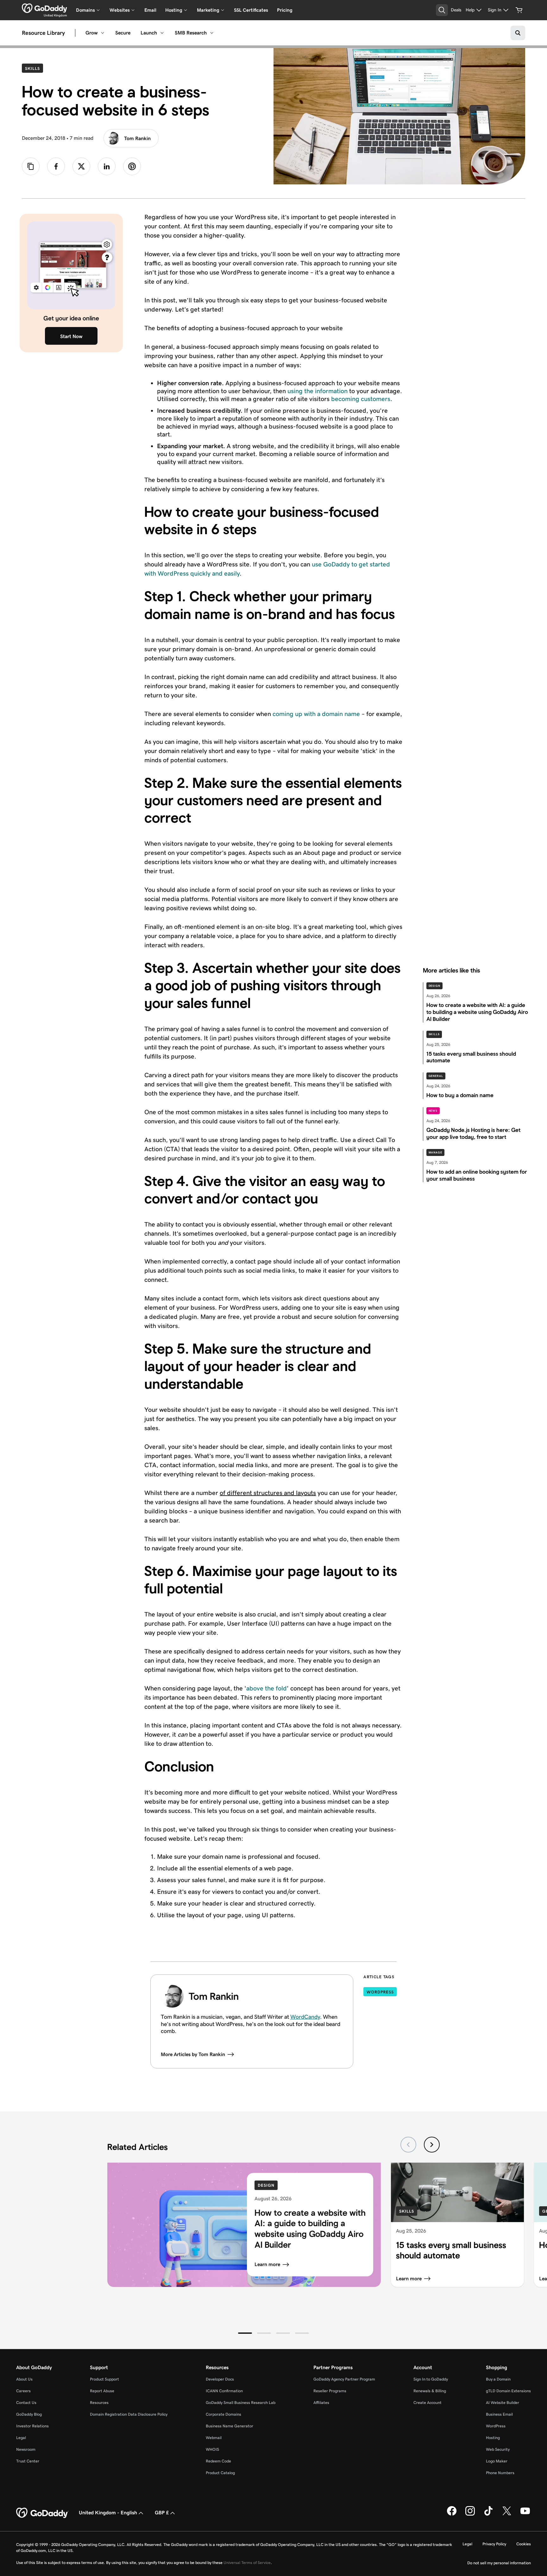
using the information (318, 391)
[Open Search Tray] (442, 10)
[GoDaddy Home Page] (42, 2513)
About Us (24, 2379)
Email (150, 10)
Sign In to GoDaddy (431, 2379)
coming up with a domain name (316, 714)
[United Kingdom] (44, 8)
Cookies (524, 2544)
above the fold (267, 1688)
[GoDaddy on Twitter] (507, 2514)
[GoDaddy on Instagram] (470, 2514)
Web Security (498, 2449)
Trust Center (28, 2461)
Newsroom (26, 2449)
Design (434, 986)
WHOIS (212, 2449)
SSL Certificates (251, 10)
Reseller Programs (330, 2391)
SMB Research (191, 33)
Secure (123, 33)
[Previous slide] (408, 2145)
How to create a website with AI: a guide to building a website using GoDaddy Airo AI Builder (310, 2229)
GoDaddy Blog (29, 2414)
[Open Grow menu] (103, 33)
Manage (435, 1152)
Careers (23, 2391)
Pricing (285, 10)
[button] (245, 2333)
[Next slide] (432, 2145)
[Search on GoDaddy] (518, 33)
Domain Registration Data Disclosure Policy (129, 2414)
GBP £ (162, 2513)
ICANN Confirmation (224, 2391)
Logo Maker (497, 2461)
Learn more (267, 2265)
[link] (56, 166)
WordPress (380, 1992)
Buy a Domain (498, 2379)
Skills (34, 68)
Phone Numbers (500, 2473)
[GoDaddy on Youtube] (525, 2514)
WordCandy (305, 2017)
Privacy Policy (494, 2544)
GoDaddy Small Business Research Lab (241, 2403)
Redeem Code (218, 2461)
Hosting (493, 2438)
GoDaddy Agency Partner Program (344, 2379)
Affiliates (321, 2403)
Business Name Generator (229, 2426)
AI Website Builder (503, 2403)
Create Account (428, 2403)
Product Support (104, 2379)
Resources (99, 2403)
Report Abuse (102, 2391)
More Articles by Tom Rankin (193, 2054)
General (436, 1076)
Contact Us (26, 2403)
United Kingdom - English (108, 2513)
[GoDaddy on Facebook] (452, 2514)
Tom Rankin (137, 138)
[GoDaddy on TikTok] (488, 2514)
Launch (149, 33)
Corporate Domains (223, 2414)
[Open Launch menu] (162, 33)
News (433, 1111)
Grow (91, 33)
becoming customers (361, 399)
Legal (21, 2438)
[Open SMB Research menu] (212, 33)
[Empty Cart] (519, 10)
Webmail (214, 2438)
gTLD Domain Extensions (508, 2391)
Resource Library (43, 33)
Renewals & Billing (430, 2391)
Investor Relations (32, 2426)
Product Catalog (220, 2473)
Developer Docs (220, 2379)
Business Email (499, 2414)
